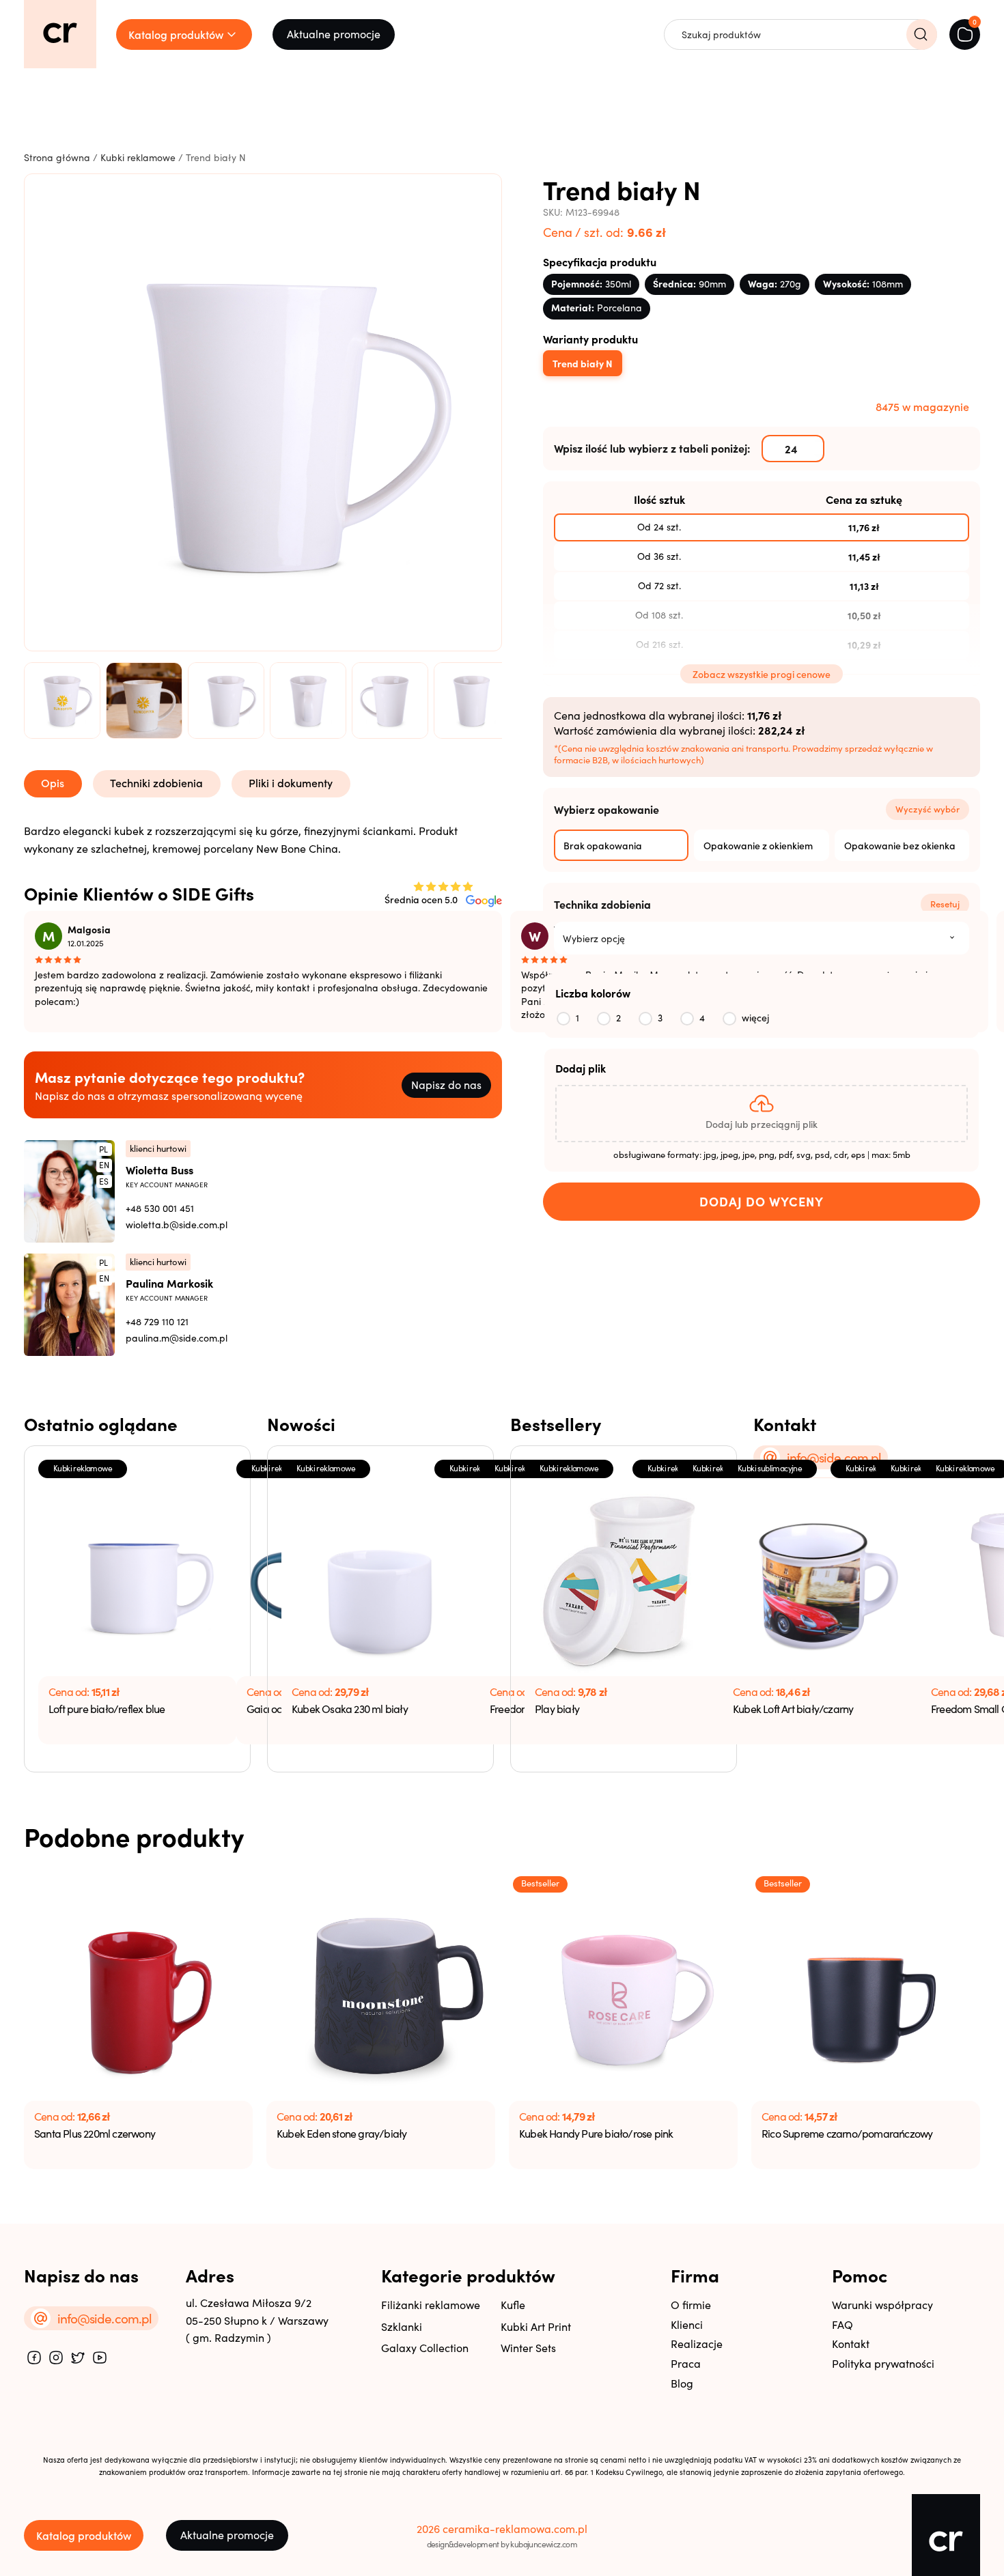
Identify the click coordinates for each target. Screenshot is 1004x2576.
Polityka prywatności (883, 2363)
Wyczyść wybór (928, 809)
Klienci (687, 2324)
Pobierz (183, 843)
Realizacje (697, 2344)
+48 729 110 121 (157, 1321)
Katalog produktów (84, 2535)
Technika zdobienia (602, 904)
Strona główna (57, 157)
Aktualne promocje (334, 34)
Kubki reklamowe (138, 157)
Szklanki (402, 2326)
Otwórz (280, 843)
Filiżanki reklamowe (431, 2305)
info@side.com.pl (834, 1457)
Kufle (513, 2305)
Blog (682, 2383)
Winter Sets (528, 2348)
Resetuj (945, 904)
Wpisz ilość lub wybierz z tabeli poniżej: (652, 448)
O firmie (691, 2305)
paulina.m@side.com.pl (177, 1338)
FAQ (842, 2324)
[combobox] (762, 938)
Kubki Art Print (536, 2326)
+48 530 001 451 (160, 1208)
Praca (686, 2363)
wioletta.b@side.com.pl (177, 1225)
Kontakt (851, 2344)
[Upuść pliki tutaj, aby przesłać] (762, 1114)
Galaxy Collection (425, 2348)
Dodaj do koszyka (762, 1202)
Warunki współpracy (882, 2305)
